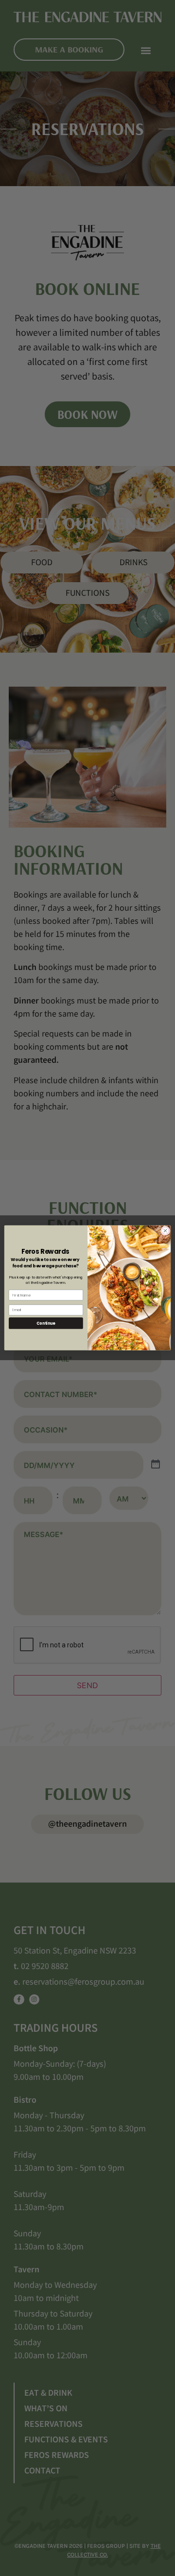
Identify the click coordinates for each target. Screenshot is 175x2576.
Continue (46, 1323)
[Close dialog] (165, 1231)
